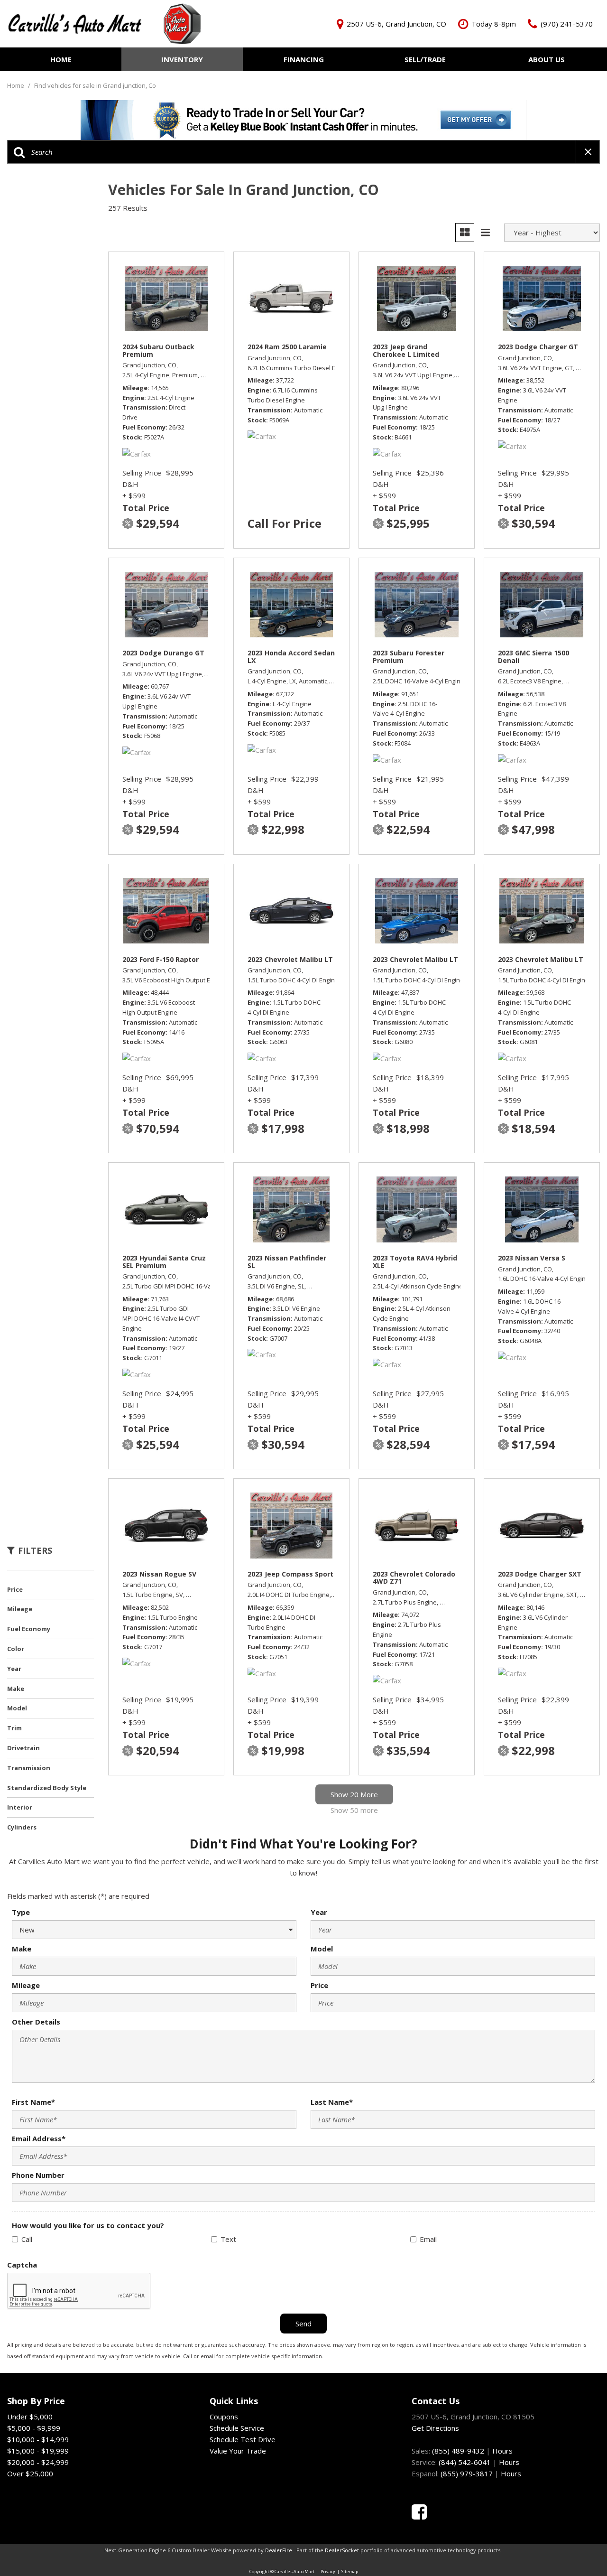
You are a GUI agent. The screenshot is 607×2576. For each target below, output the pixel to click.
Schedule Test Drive (243, 2439)
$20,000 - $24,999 (38, 2462)
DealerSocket (342, 2550)
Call (27, 2239)
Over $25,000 (30, 2473)
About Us (547, 59)
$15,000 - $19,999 (38, 2451)
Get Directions (435, 2428)
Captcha (22, 2265)
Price (319, 1985)
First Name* (33, 2102)
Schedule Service (237, 2428)
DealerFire (279, 2550)
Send (303, 2324)
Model (322, 1949)
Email (428, 2239)
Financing (304, 59)
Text (228, 2239)
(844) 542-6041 (465, 2462)
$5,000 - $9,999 (34, 2428)
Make (22, 1949)
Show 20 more (354, 1794)
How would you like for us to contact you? (88, 2225)
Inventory (182, 59)
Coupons (224, 2417)
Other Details (36, 2022)
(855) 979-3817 (467, 2473)
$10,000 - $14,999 (38, 2439)
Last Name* (332, 2102)
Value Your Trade (238, 2451)
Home (61, 59)
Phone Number (38, 2175)
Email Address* (39, 2138)
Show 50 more (354, 1810)
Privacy (328, 2571)
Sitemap (350, 2571)
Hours (502, 2451)
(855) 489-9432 (458, 2451)
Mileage (26, 1985)
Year (319, 1912)
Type (21, 1912)
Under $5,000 (30, 2417)
